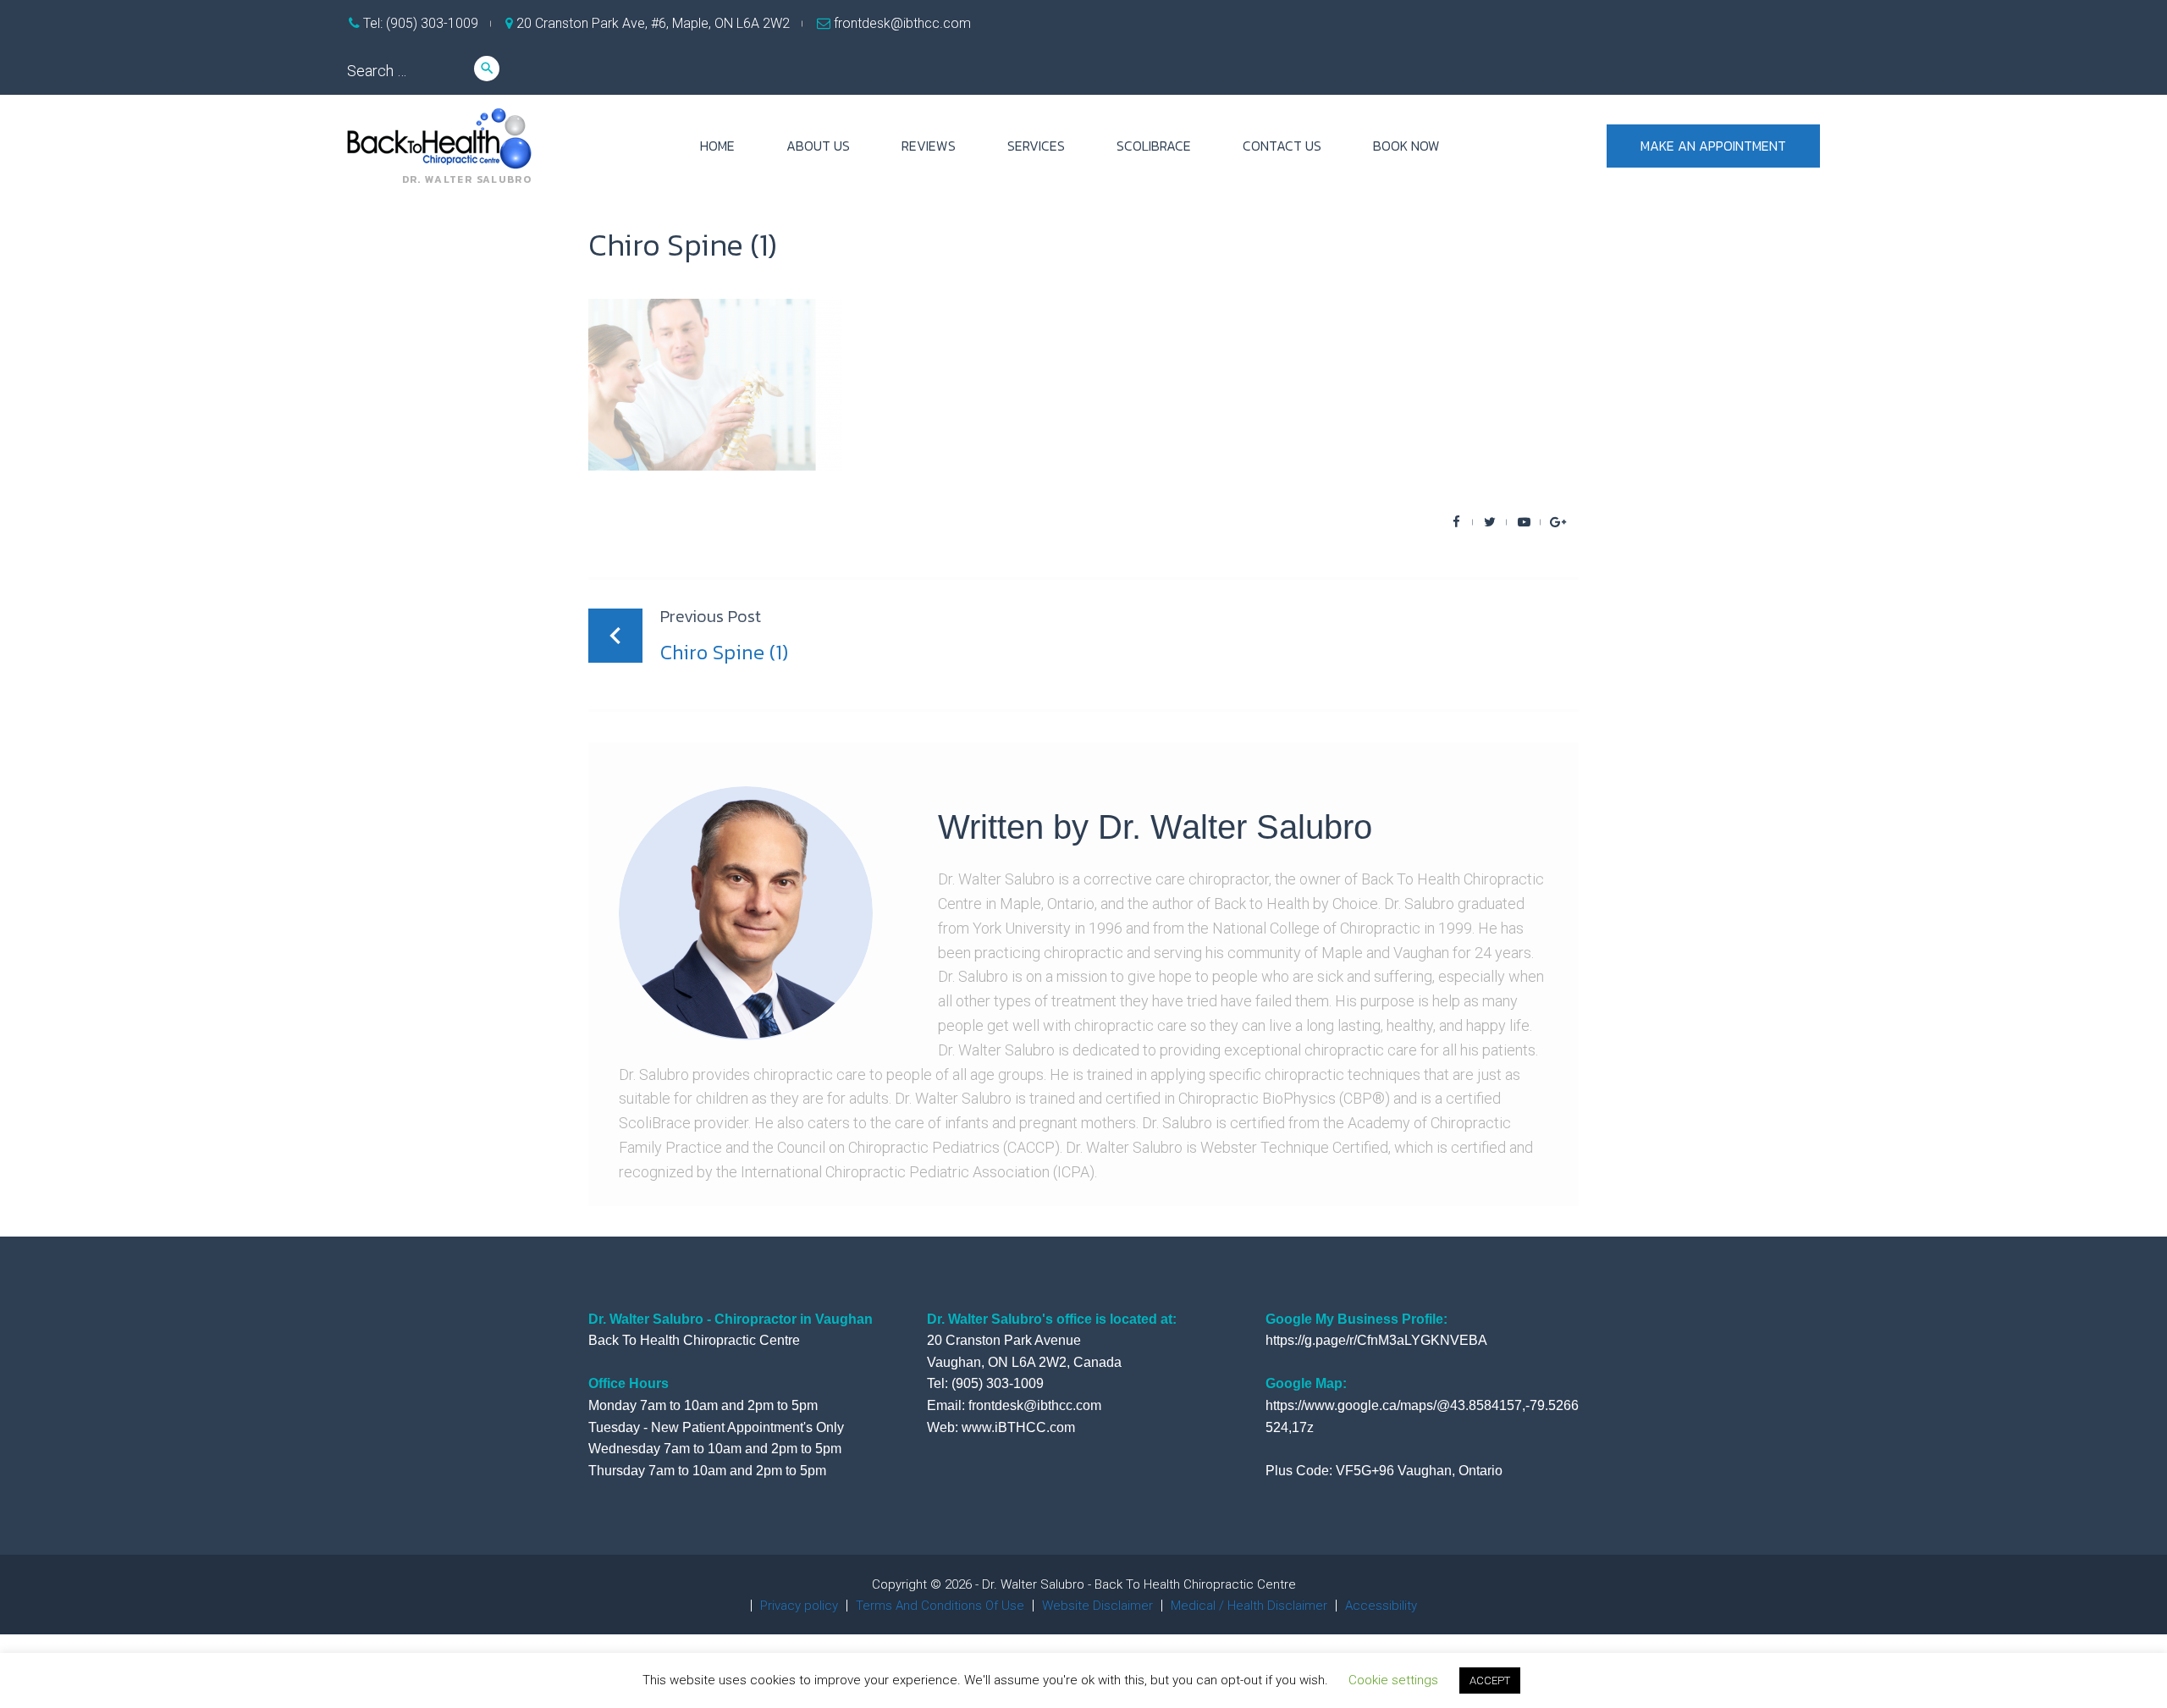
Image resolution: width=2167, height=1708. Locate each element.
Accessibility (1381, 1606)
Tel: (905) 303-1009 (419, 23)
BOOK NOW (1406, 146)
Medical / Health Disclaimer (1249, 1606)
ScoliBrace (1154, 146)
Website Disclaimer (1097, 1606)
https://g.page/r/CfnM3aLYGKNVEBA (1376, 1340)
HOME (717, 146)
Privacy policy (799, 1606)
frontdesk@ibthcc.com (901, 23)
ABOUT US (818, 146)
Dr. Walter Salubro (1235, 827)
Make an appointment (1713, 146)
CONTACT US (1282, 146)
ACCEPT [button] (1490, 1680)
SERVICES (1036, 146)
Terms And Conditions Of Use (940, 1606)
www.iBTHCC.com (1018, 1427)
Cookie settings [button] (1393, 1680)
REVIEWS (929, 146)
